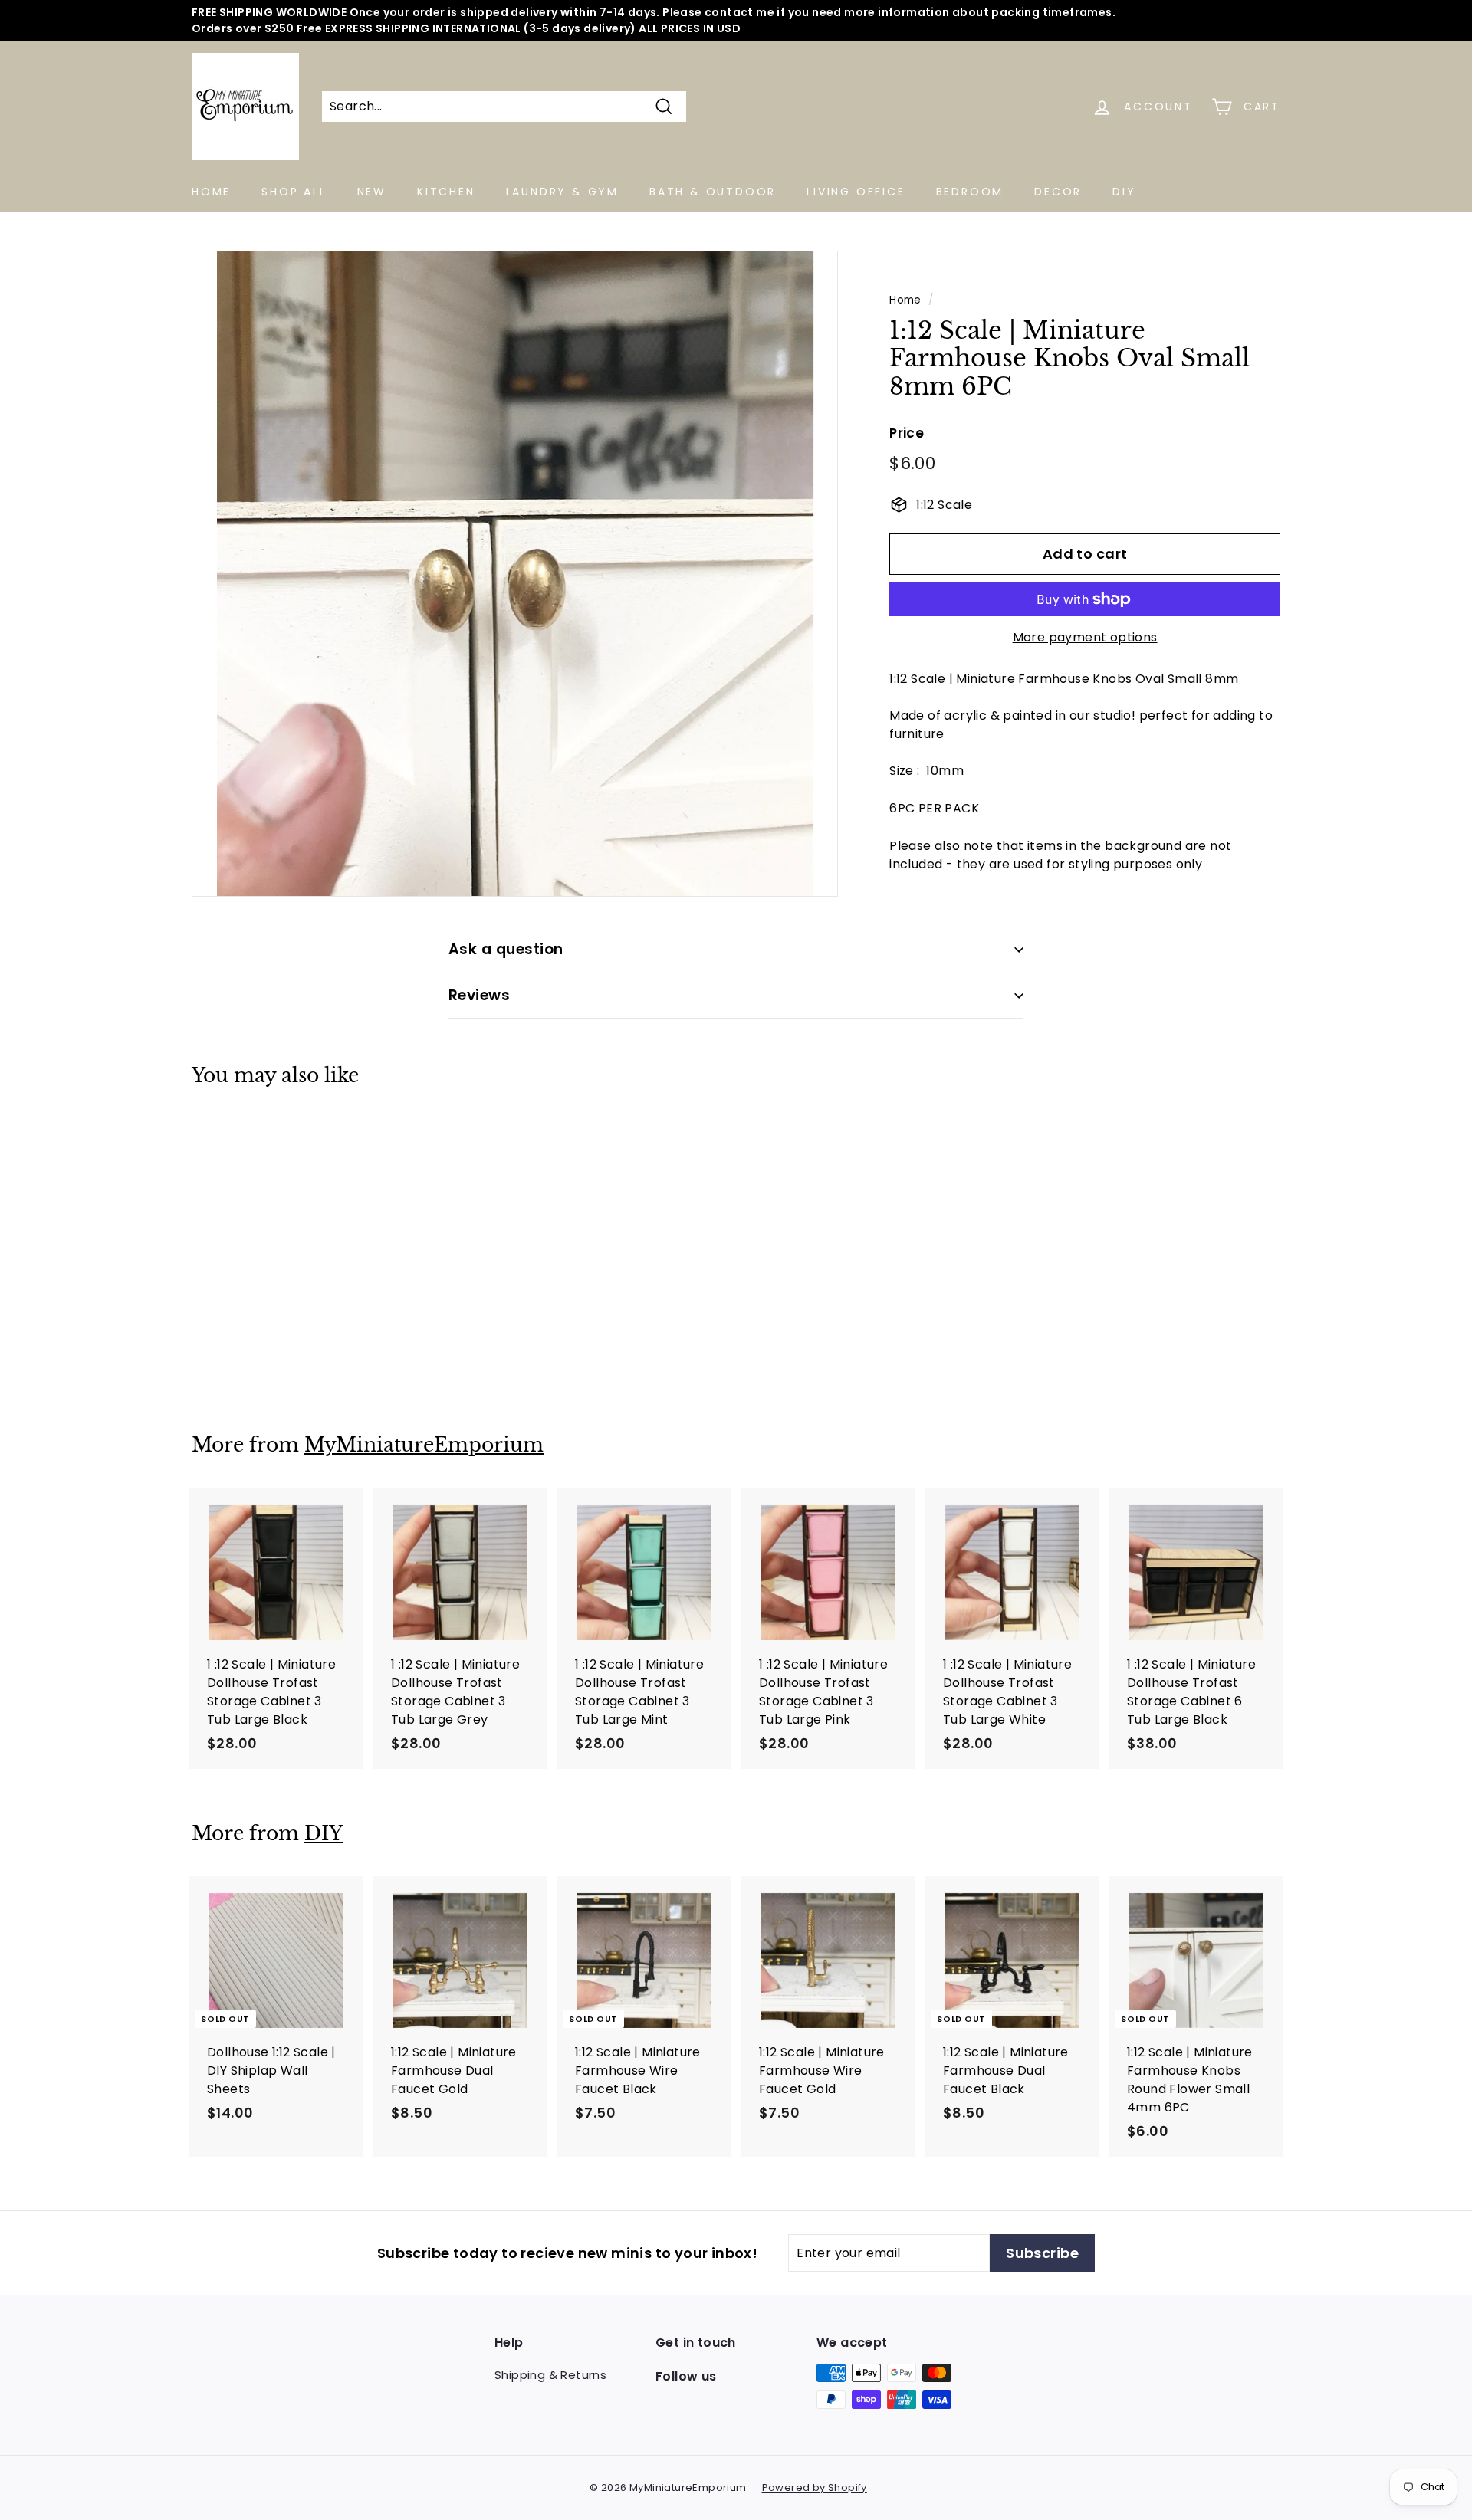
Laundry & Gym (562, 192)
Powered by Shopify (815, 2487)
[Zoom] (515, 574)
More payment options (1085, 637)
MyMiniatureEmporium (424, 1445)
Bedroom (970, 192)
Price (907, 433)
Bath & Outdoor (713, 192)
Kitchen (446, 192)
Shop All (294, 192)
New (372, 192)
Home (211, 192)
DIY (1124, 192)
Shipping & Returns (550, 2375)
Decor (1058, 192)
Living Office (856, 192)
